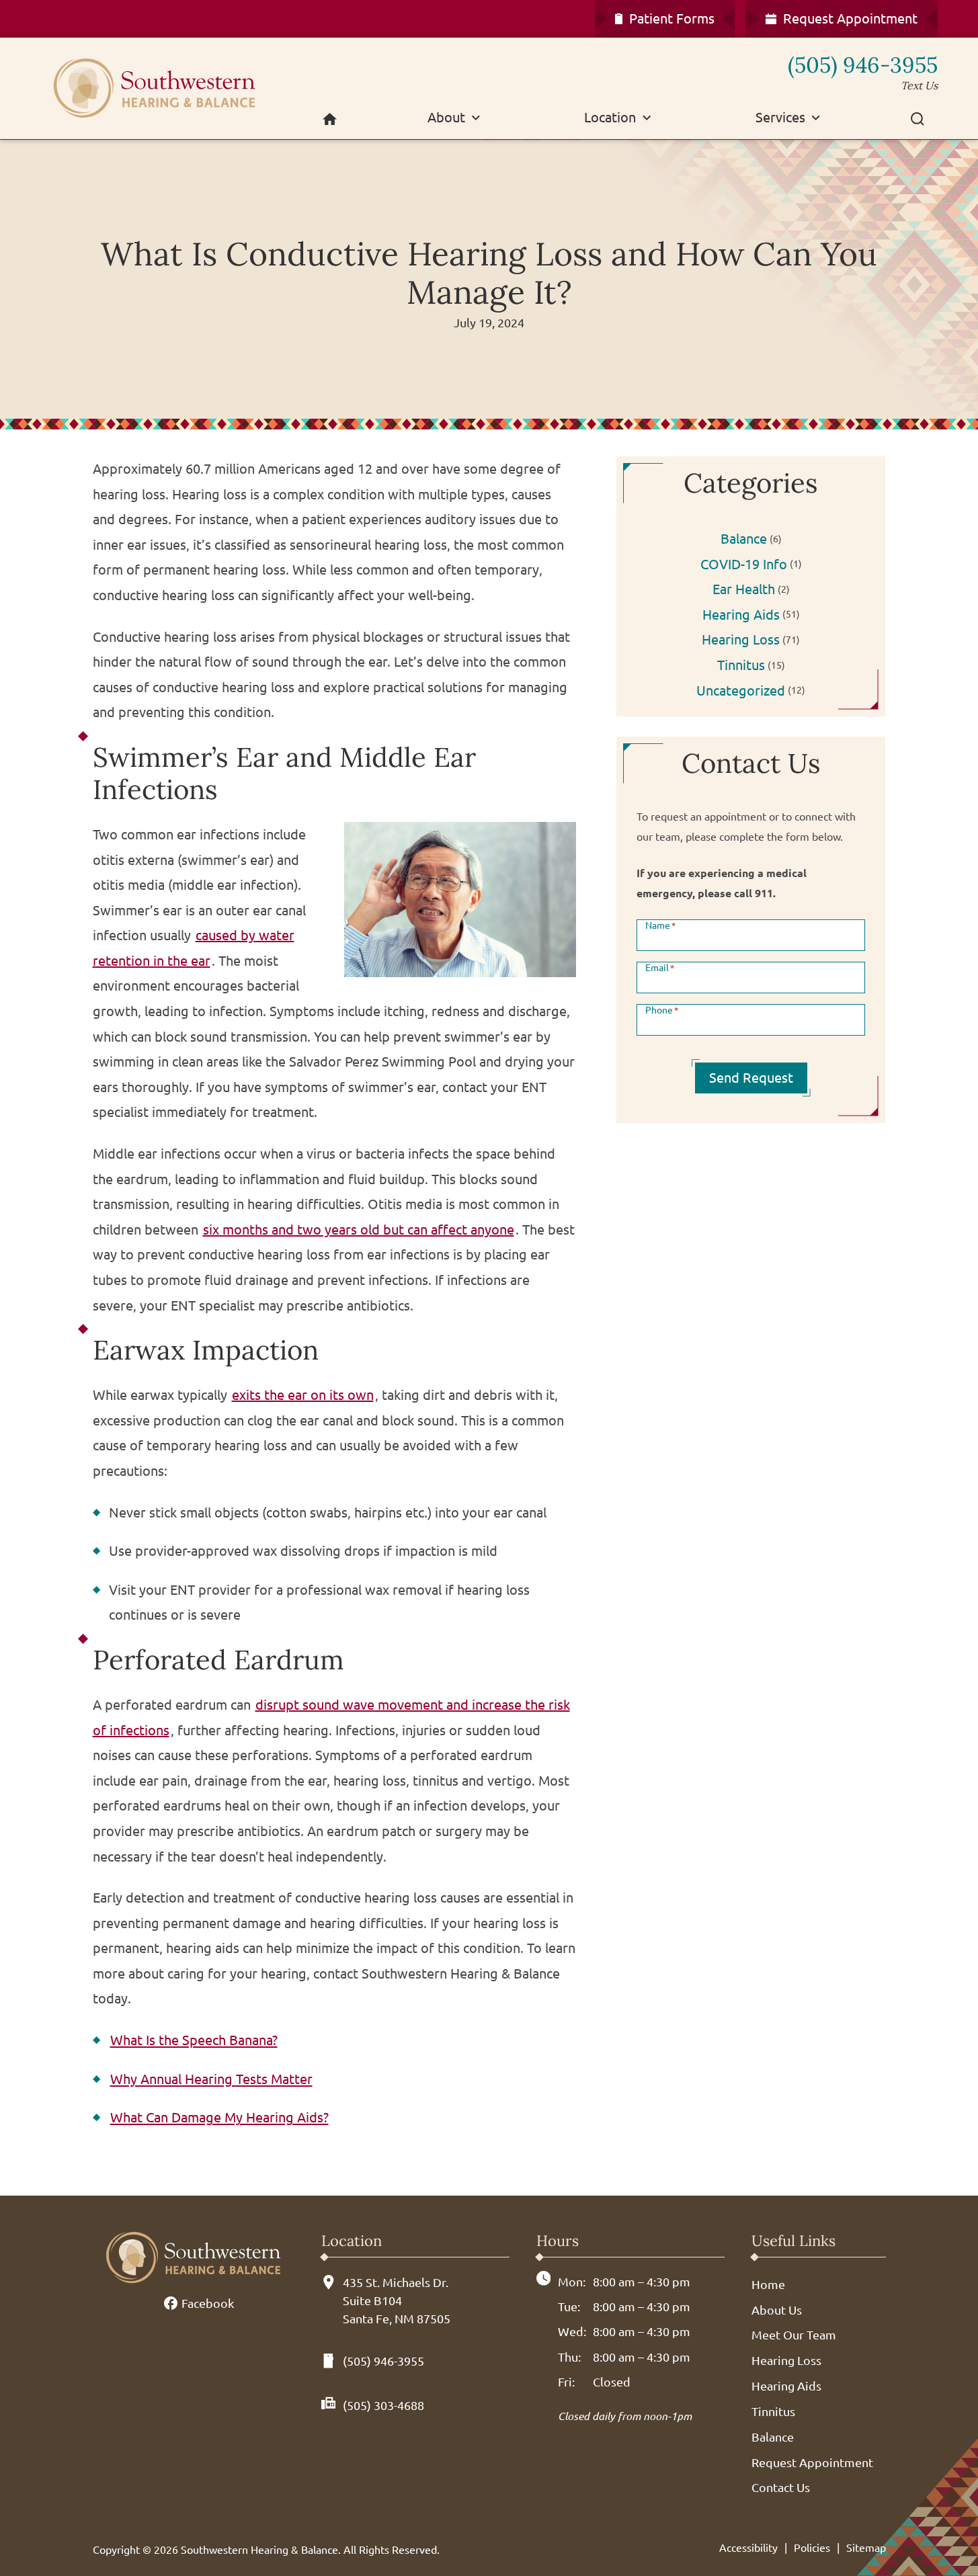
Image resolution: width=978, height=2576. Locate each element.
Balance (744, 539)
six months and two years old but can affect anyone (359, 1230)
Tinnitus (741, 665)
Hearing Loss (741, 639)
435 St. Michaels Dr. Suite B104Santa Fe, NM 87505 (397, 2300)
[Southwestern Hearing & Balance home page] (168, 88)
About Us (777, 2310)
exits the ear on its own (303, 1395)
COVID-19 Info (744, 564)
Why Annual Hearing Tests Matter (211, 2079)
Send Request (751, 1078)
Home (768, 2284)
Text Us (919, 85)
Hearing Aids (741, 615)
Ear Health (744, 589)
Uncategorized (741, 691)
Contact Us (781, 2487)
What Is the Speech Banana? (194, 2040)
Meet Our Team (794, 2335)
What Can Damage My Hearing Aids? (219, 2117)
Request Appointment (812, 2462)
